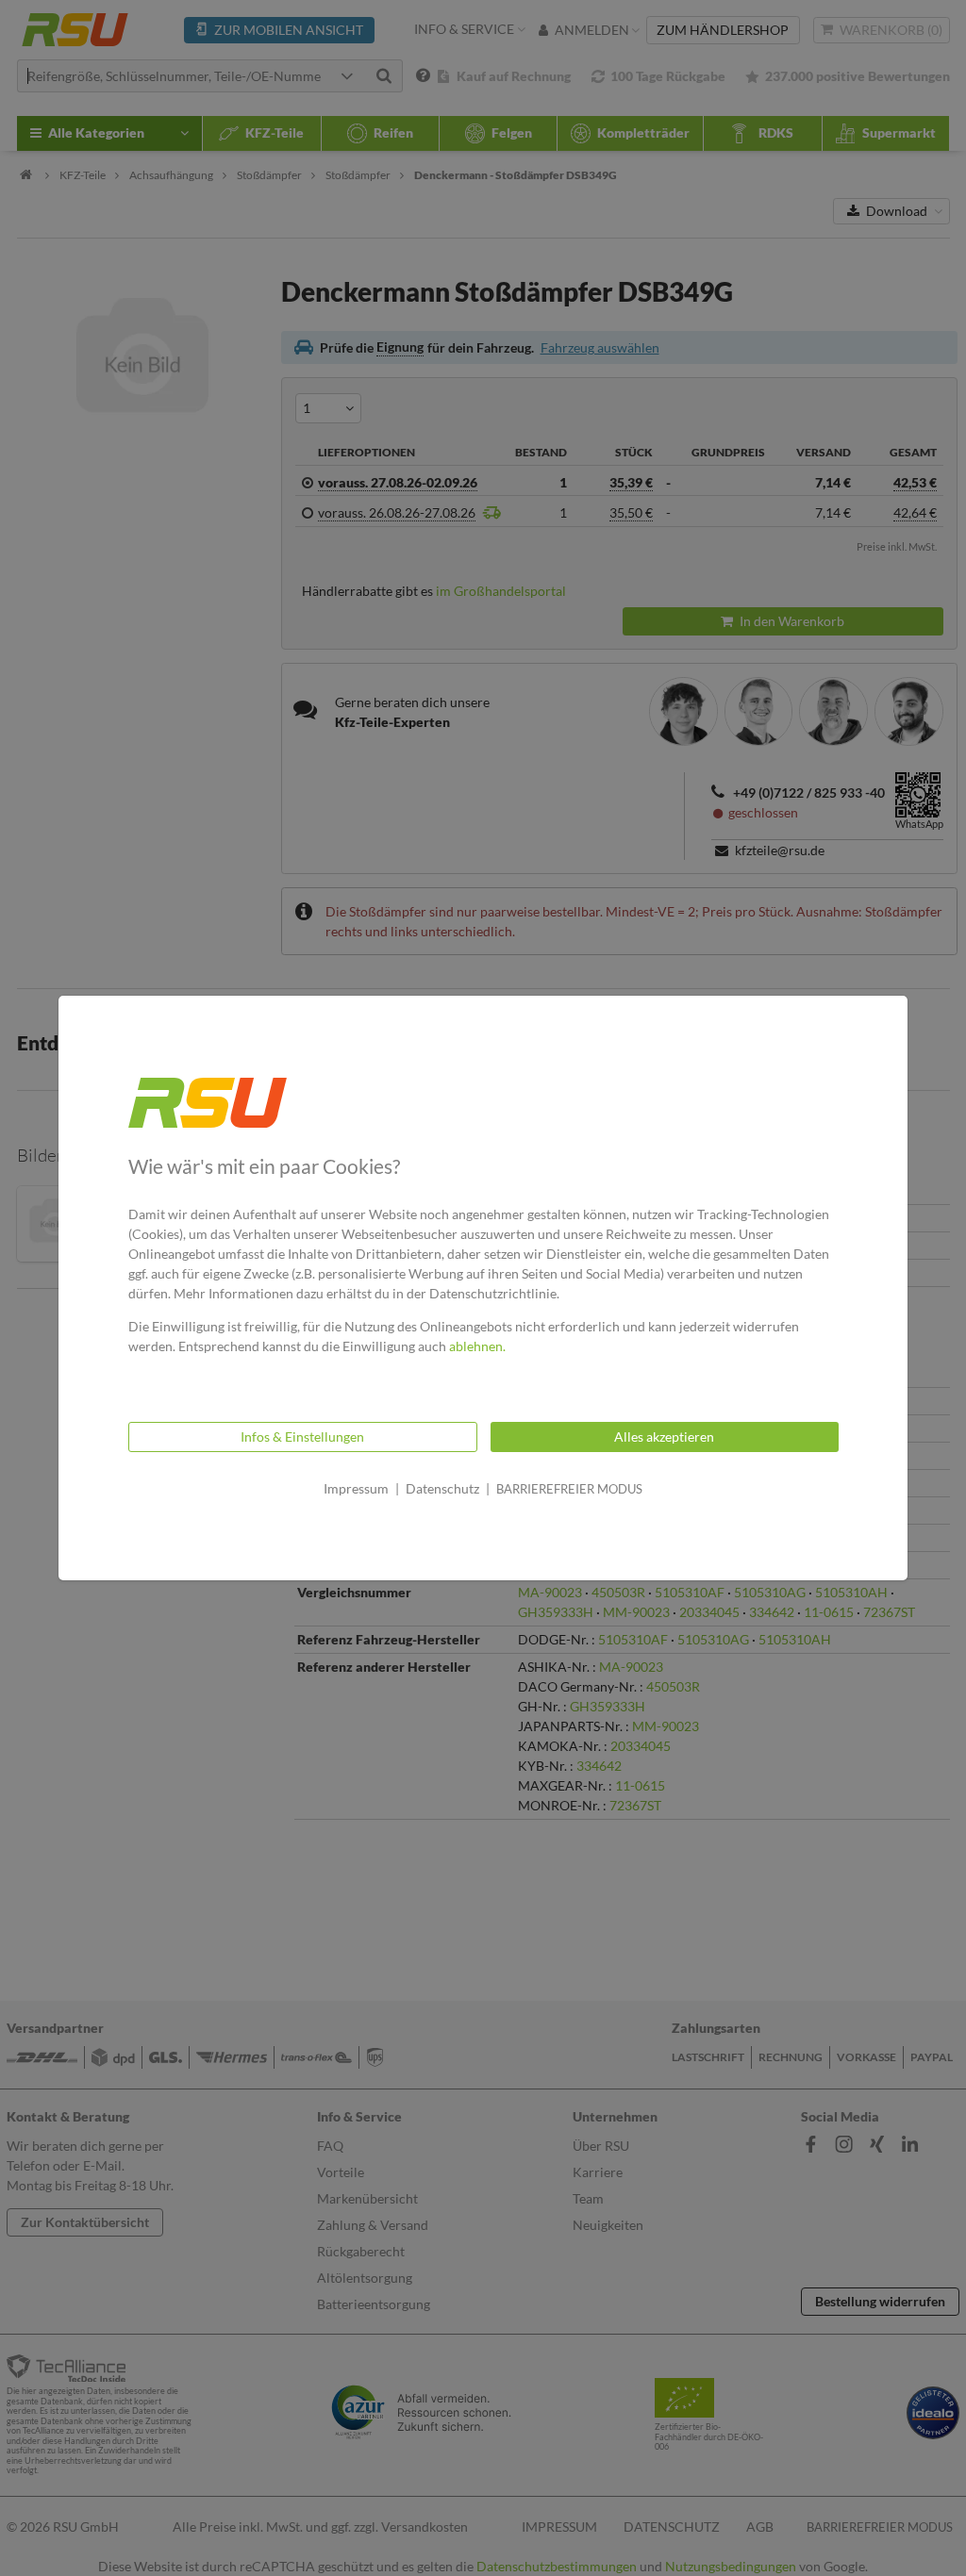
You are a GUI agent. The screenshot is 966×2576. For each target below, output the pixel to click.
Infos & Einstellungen (302, 1437)
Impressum (356, 1488)
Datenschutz (442, 1488)
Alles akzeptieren (664, 1437)
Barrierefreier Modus (569, 1489)
